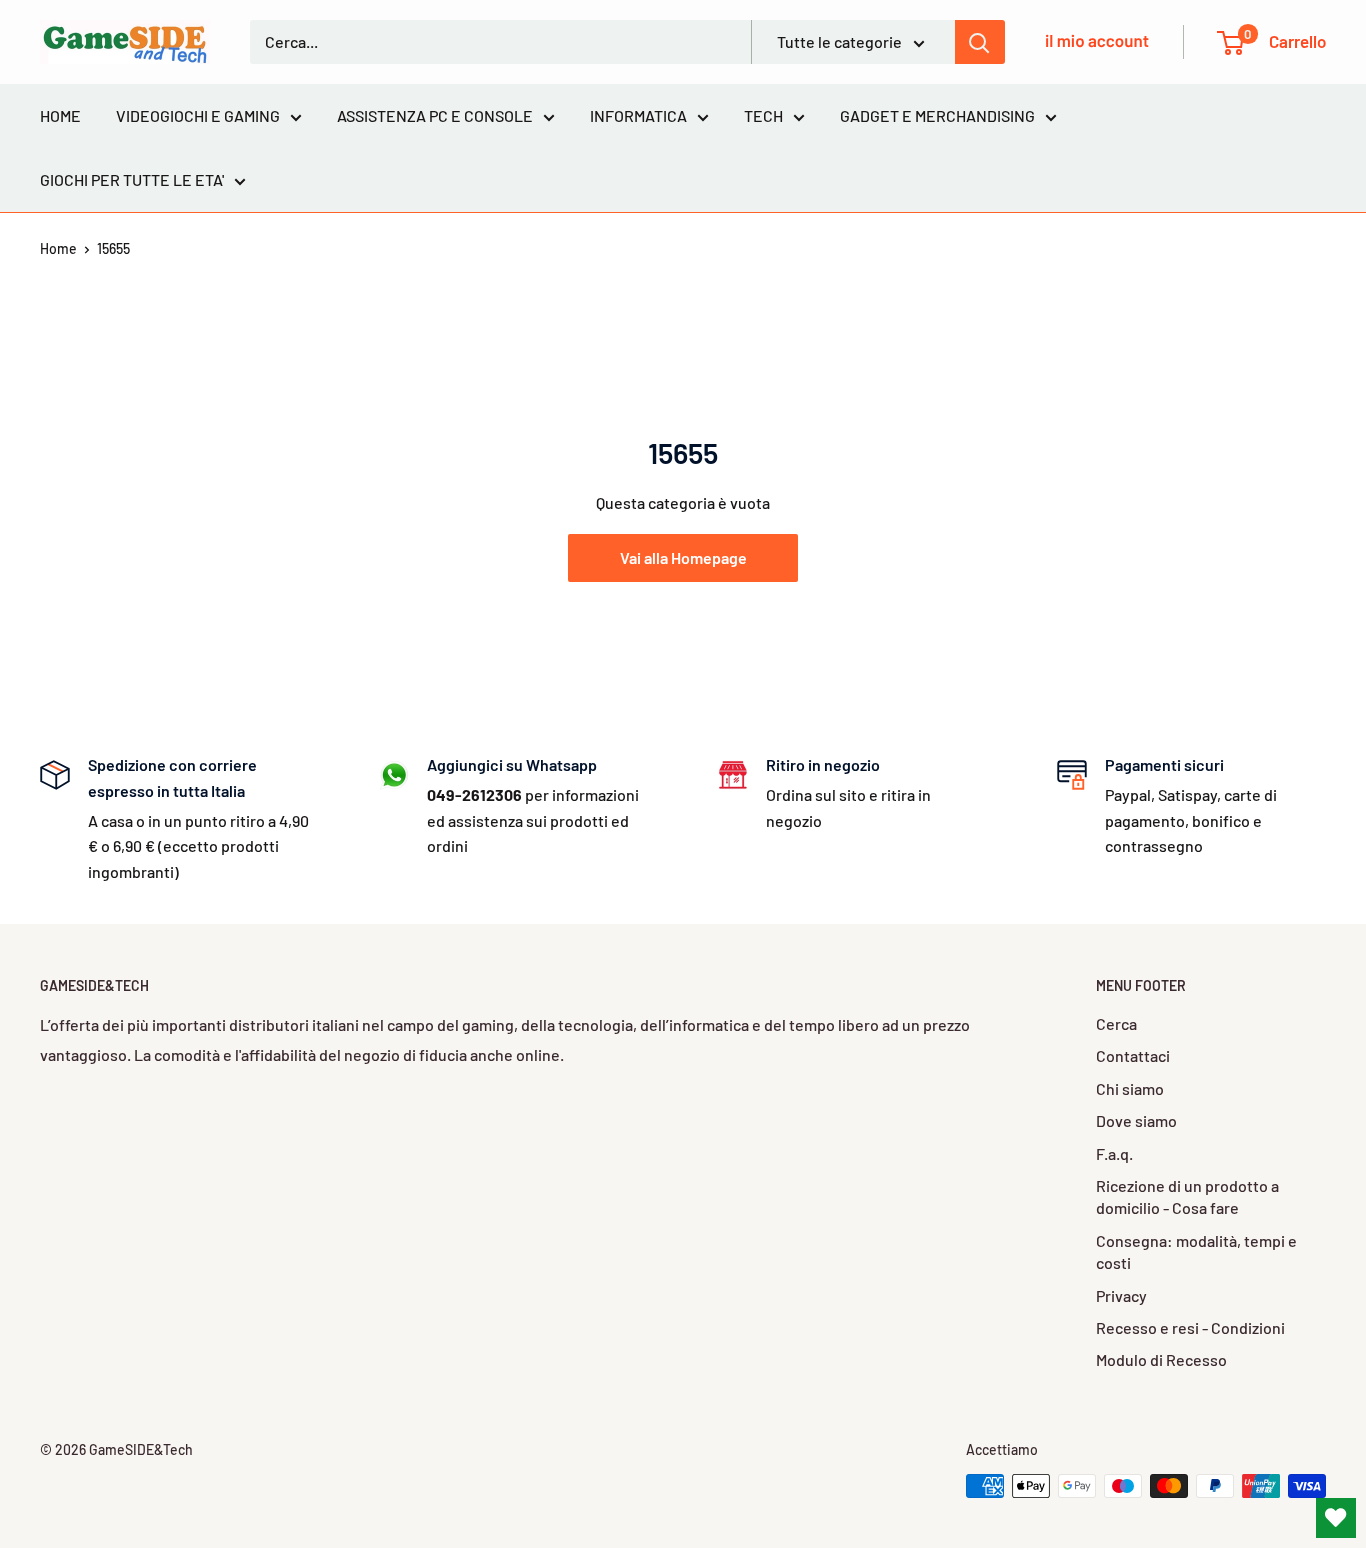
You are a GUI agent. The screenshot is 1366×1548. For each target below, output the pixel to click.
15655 (113, 248)
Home (58, 248)
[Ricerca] (980, 42)
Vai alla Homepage (683, 557)
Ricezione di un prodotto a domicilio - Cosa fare (1187, 1196)
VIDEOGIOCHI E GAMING (198, 115)
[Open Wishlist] (1336, 1518)
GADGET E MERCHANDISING (937, 115)
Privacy (1121, 1295)
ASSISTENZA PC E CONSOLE (435, 115)
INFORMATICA (638, 115)
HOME (60, 115)
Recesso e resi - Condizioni (1190, 1327)
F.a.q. (1114, 1153)
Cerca (1116, 1023)
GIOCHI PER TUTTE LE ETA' (132, 179)
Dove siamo (1136, 1120)
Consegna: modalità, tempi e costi (1196, 1251)
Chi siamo (1130, 1088)
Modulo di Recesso (1161, 1359)
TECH (763, 115)
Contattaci (1133, 1055)
